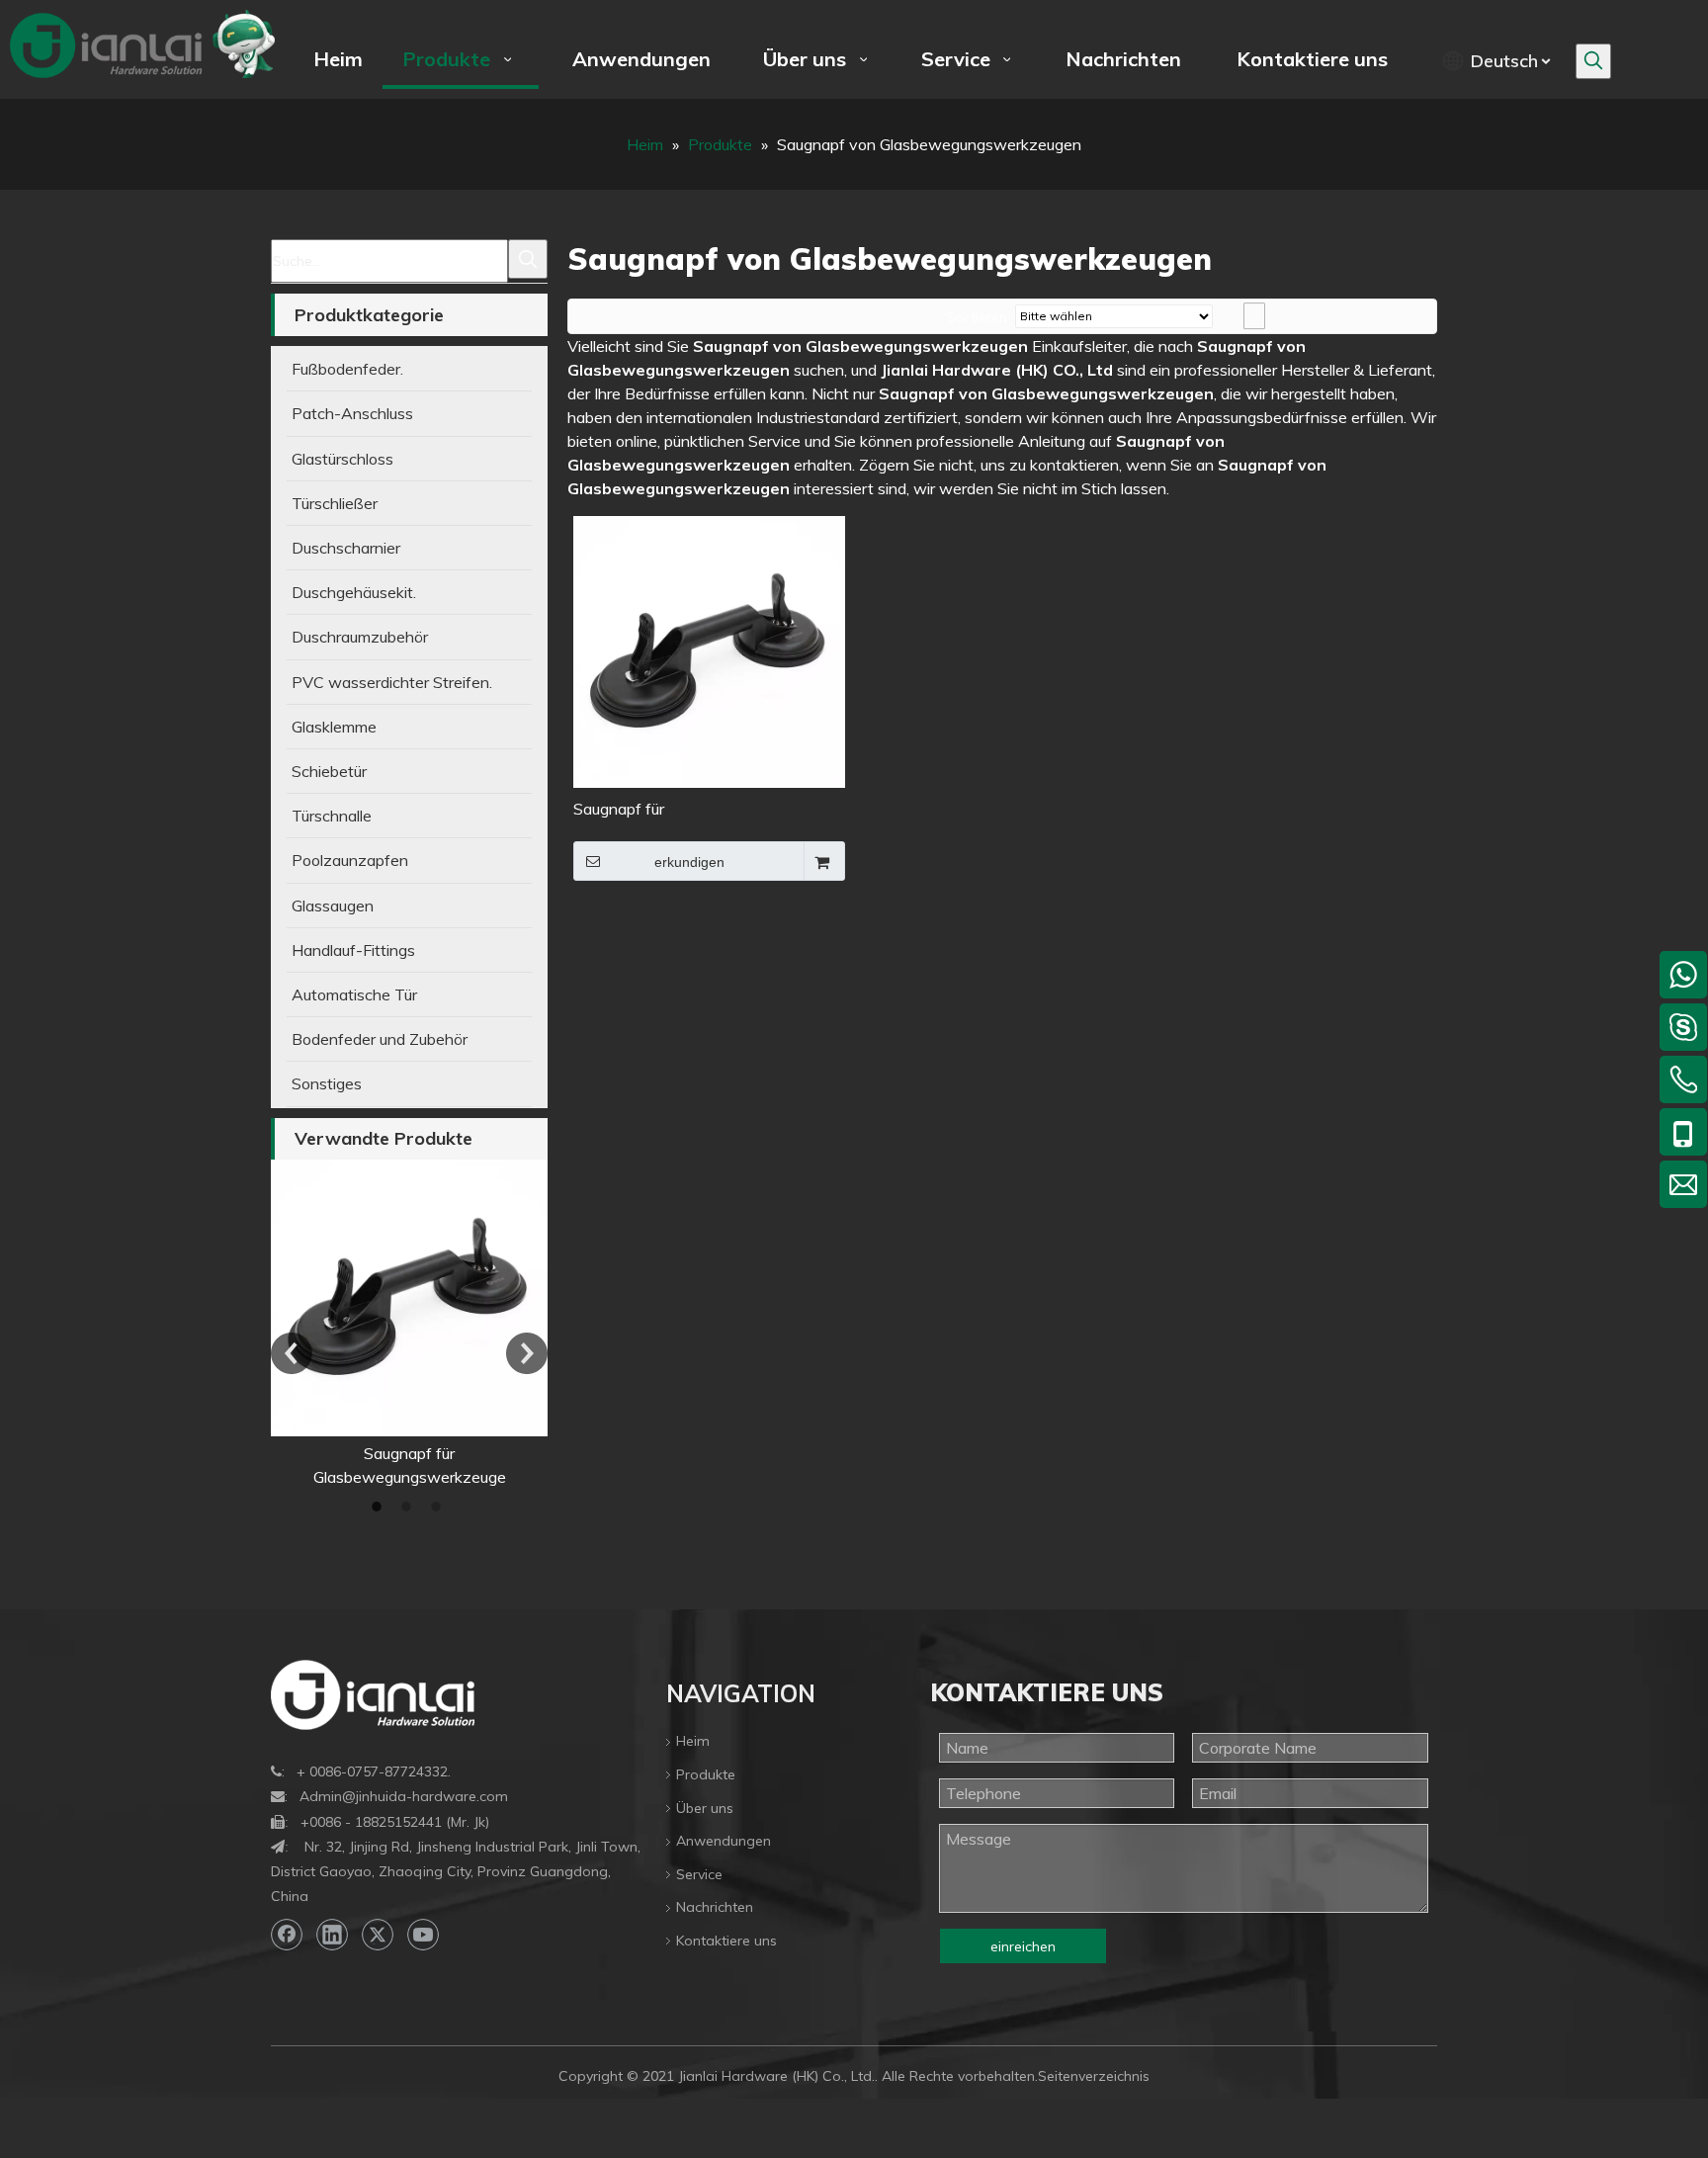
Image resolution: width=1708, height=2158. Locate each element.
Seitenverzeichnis (1094, 2076)
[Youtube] (423, 1935)
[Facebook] (287, 1935)
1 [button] (380, 1507)
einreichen (1023, 1946)
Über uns (705, 1808)
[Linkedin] (332, 1935)
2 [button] (409, 1507)
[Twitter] (378, 1935)
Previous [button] (292, 1353)
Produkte (706, 1774)
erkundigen (689, 862)
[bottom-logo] (373, 1695)
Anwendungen (724, 1841)
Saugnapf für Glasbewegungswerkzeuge (670, 810)
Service (699, 1874)
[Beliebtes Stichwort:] (1593, 61)
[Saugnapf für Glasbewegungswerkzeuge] (367, 1298)
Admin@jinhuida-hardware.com (404, 1796)
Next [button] (527, 1353)
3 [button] (439, 1507)
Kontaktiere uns (726, 1941)
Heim (693, 1741)
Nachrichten (715, 1907)
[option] (367, 1324)
